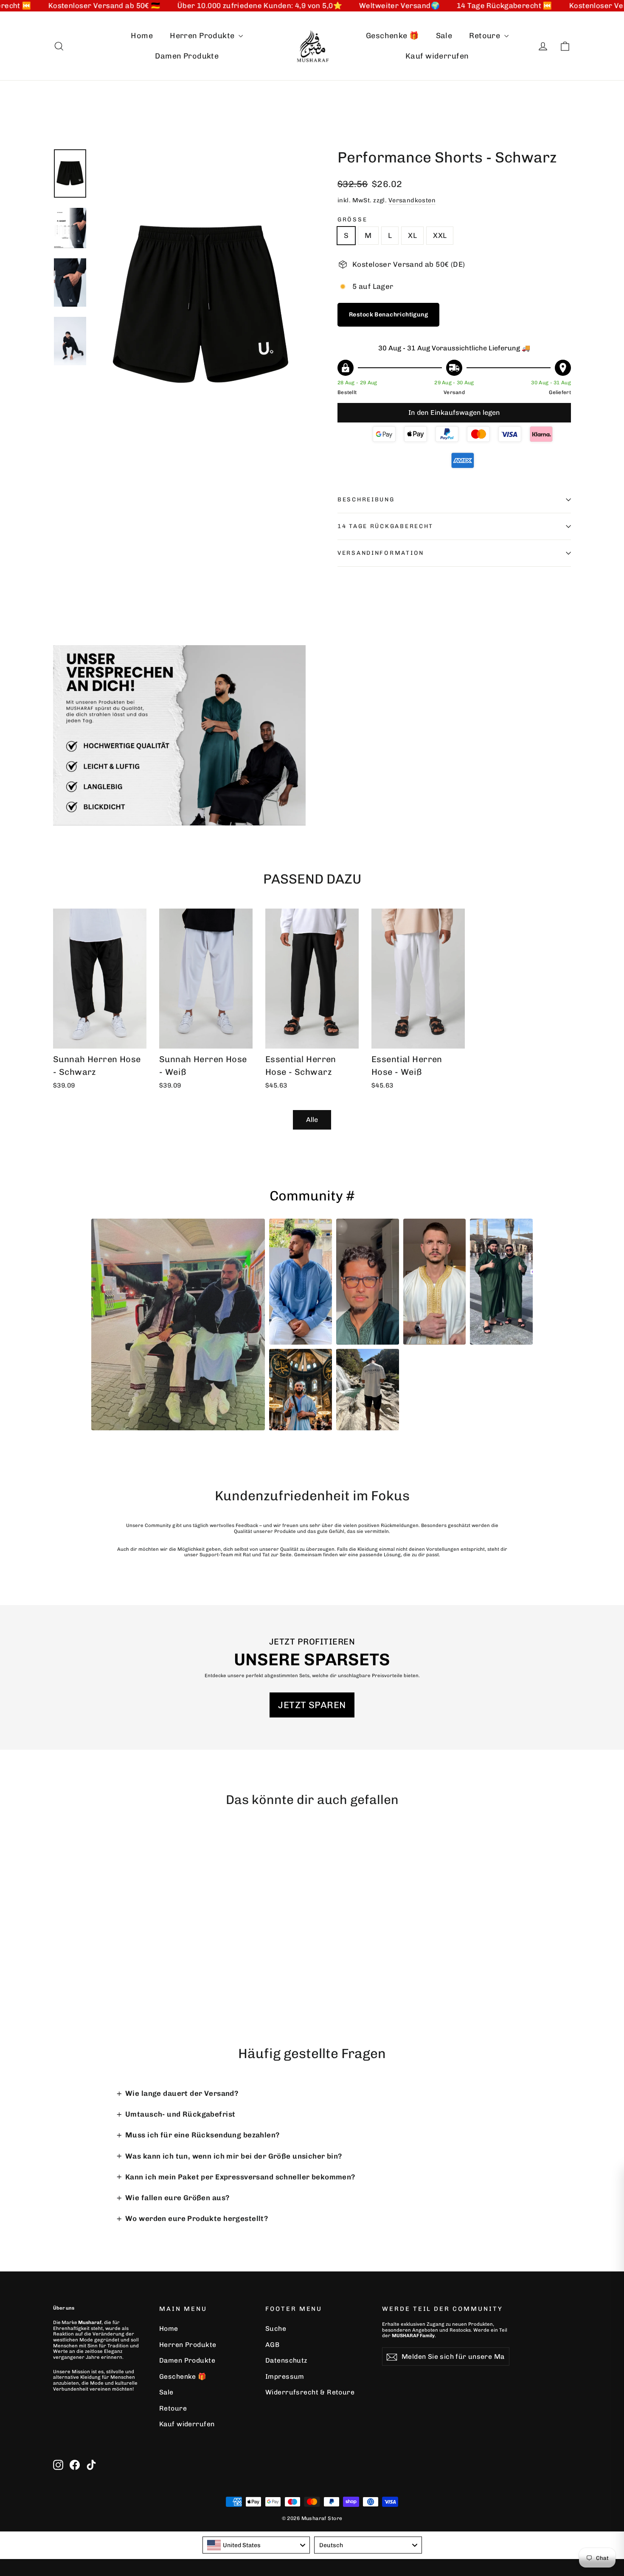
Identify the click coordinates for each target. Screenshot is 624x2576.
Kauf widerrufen (437, 56)
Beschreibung (366, 499)
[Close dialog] (610, 2182)
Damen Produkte (187, 56)
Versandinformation (381, 553)
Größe (352, 219)
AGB (272, 2345)
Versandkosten (412, 200)
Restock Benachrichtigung (388, 315)
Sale (444, 36)
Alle (312, 1120)
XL (412, 235)
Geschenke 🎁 (392, 36)
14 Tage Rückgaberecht (385, 526)
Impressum (285, 2376)
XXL (440, 235)
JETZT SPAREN (312, 1705)
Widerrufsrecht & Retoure (310, 2392)
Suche (276, 2328)
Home (142, 36)
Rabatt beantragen (497, 2435)
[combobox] (256, 2545)
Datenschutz (287, 2360)
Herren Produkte (203, 36)
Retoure (485, 36)
